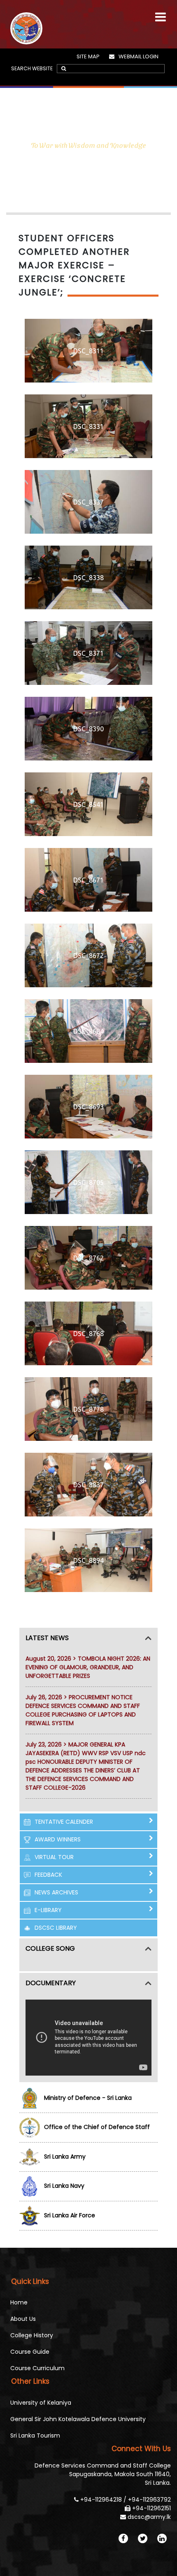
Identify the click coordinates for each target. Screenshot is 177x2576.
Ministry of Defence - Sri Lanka (88, 2098)
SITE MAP (88, 56)
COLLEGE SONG (50, 1948)
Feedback (48, 1875)
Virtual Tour (54, 1857)
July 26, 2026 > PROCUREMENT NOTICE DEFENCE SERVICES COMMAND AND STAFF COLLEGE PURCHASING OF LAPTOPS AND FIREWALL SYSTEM (83, 1710)
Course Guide (30, 2352)
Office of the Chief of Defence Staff (97, 2127)
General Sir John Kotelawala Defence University (78, 2419)
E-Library (48, 1910)
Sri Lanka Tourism (35, 2435)
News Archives (56, 1892)
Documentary (51, 1983)
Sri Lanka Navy (64, 2186)
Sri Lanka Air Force (70, 2215)
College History (32, 2335)
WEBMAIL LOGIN (139, 56)
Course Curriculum (37, 2368)
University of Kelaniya (41, 2403)
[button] (161, 13)
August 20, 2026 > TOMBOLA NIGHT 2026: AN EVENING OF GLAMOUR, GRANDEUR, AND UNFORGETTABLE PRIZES (88, 1667)
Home (19, 2302)
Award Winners (58, 1839)
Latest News (47, 1638)
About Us (23, 2319)
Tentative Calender (64, 1822)
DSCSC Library (56, 1928)
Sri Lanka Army (65, 2157)
